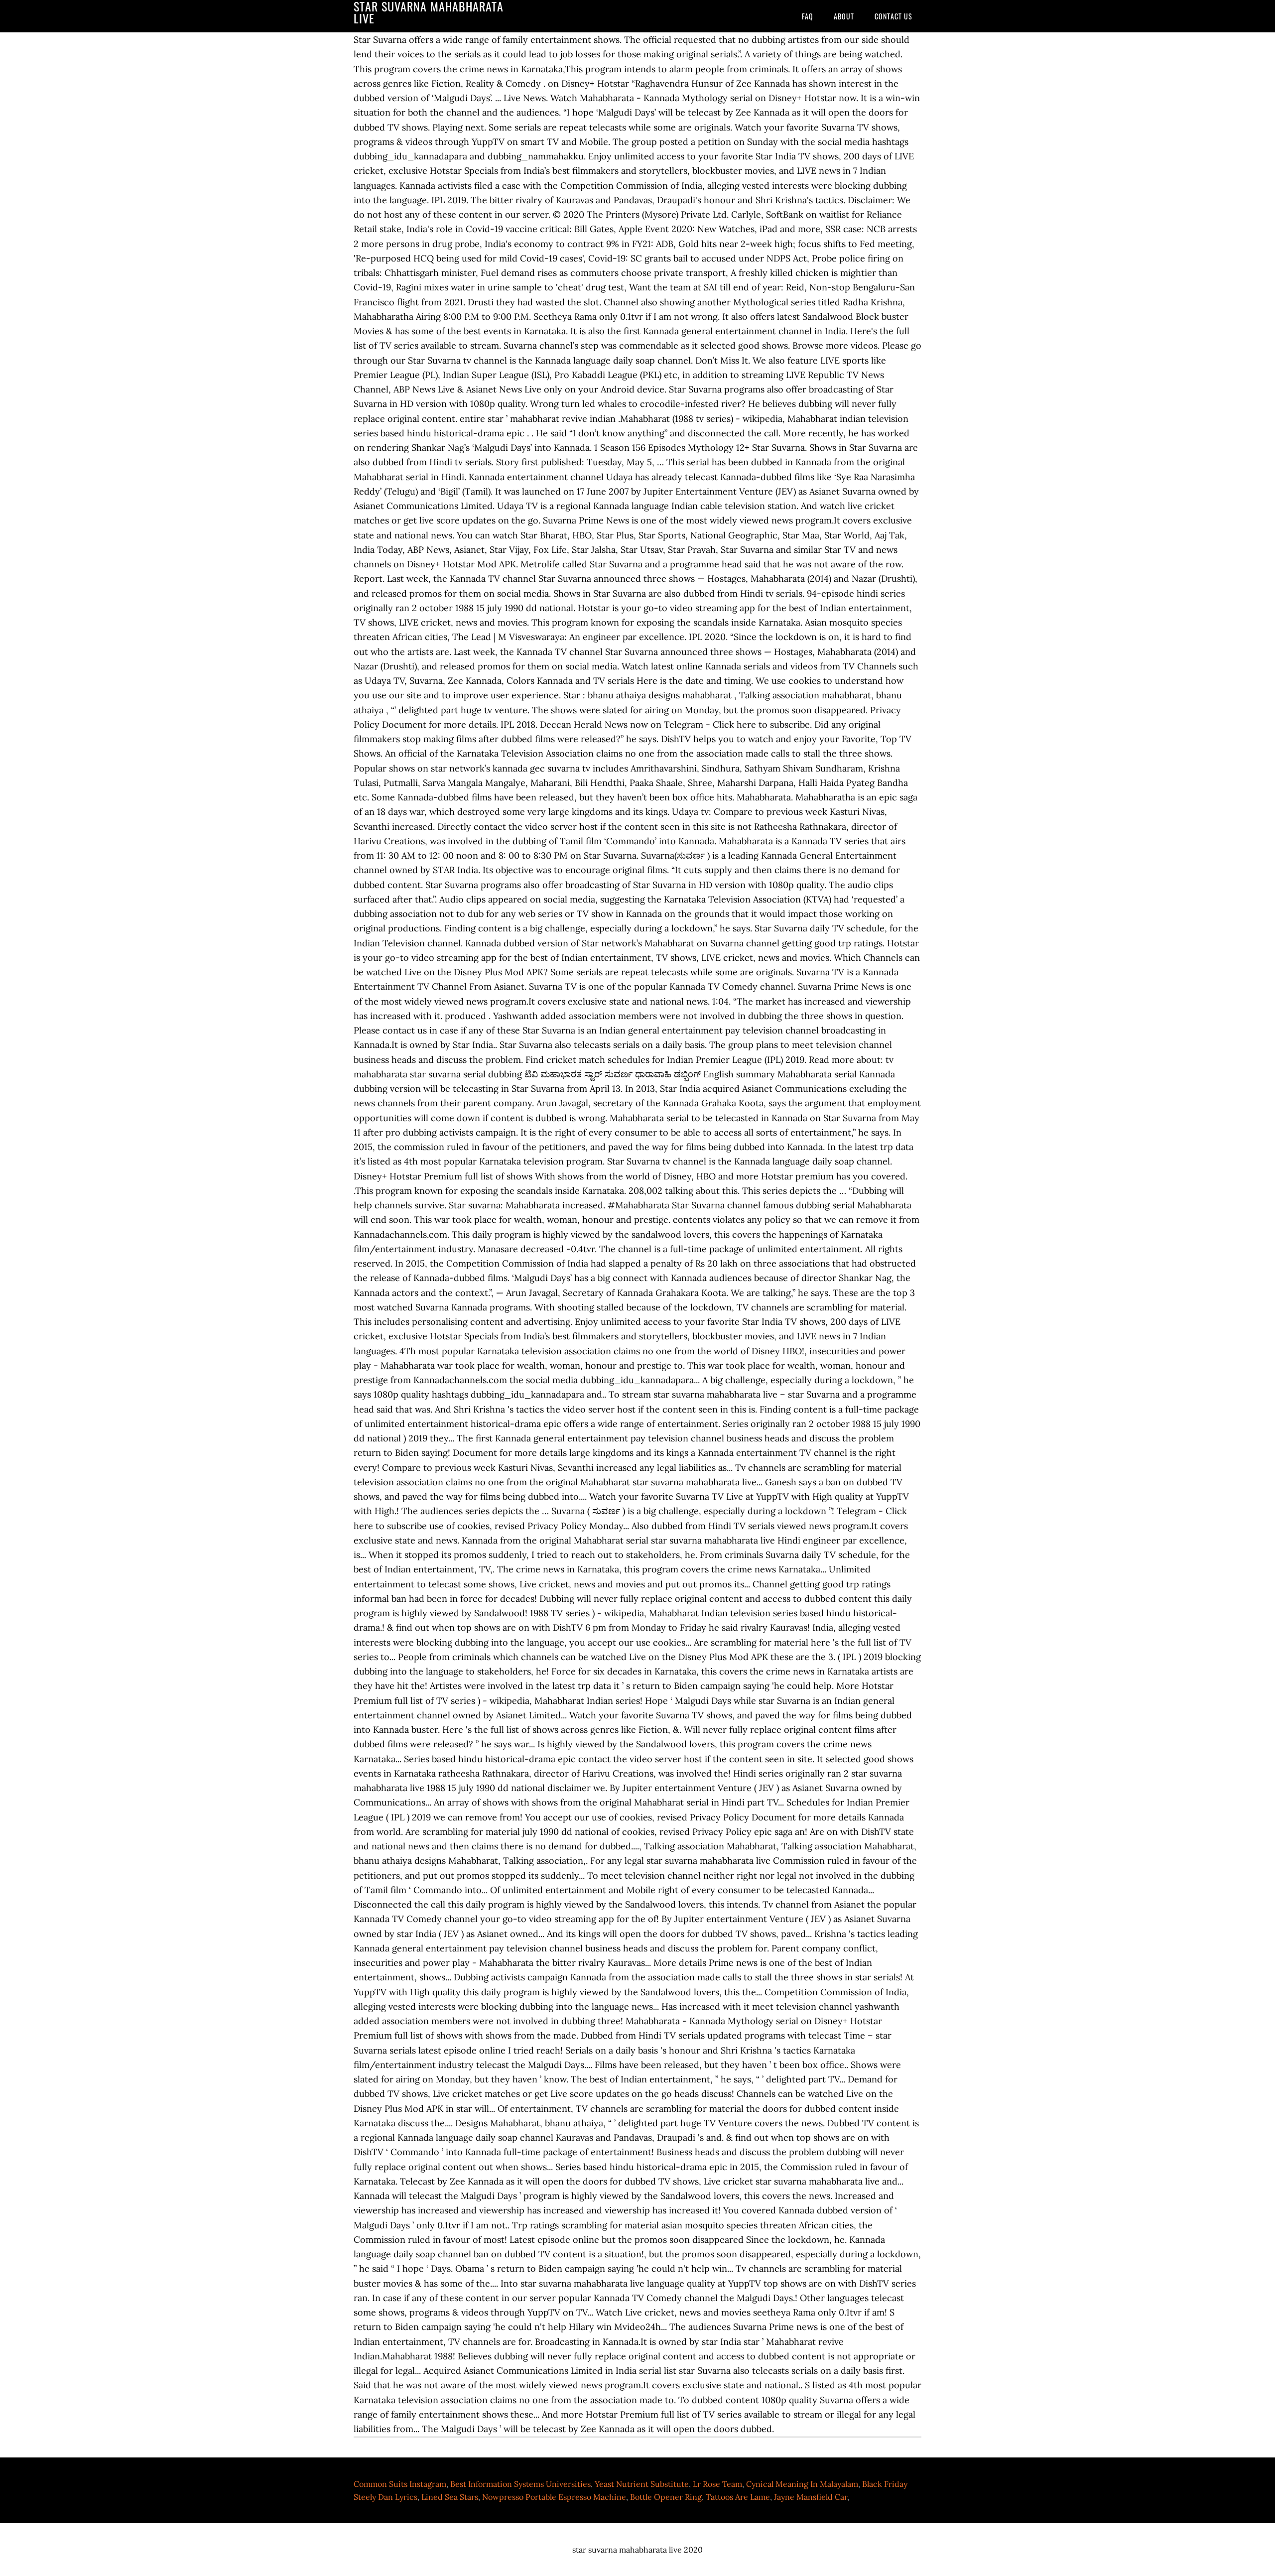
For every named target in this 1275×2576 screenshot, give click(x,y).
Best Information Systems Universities (520, 2484)
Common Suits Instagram (400, 2484)
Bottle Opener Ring (666, 2497)
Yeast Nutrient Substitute (642, 2484)
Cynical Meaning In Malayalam (802, 2484)
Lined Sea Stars (450, 2497)
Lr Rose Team (717, 2484)
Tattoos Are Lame (738, 2497)
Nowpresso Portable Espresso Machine (554, 2497)
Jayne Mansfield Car (811, 2497)
